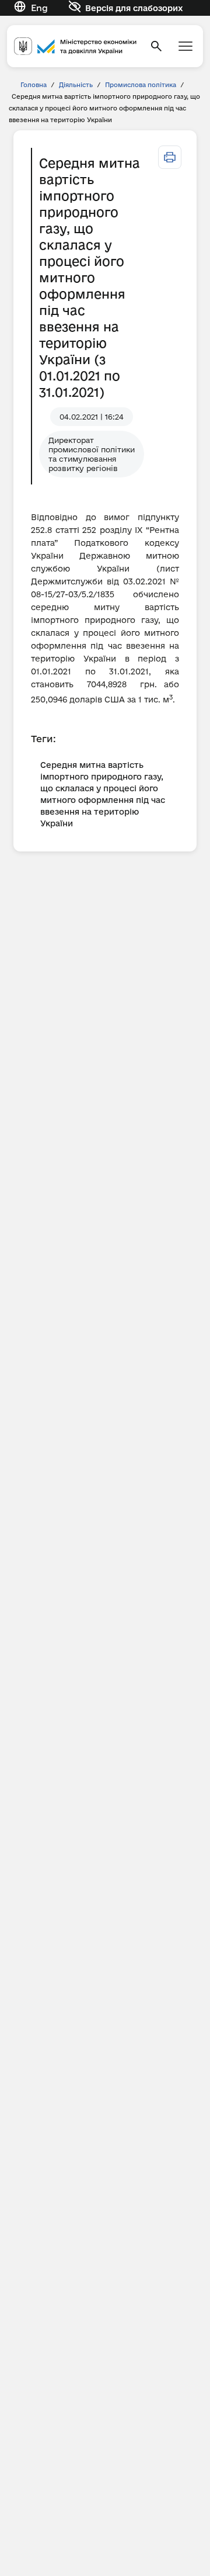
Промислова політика (141, 85)
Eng (39, 8)
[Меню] (185, 46)
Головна (34, 85)
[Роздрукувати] (170, 157)
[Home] (75, 46)
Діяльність (76, 85)
